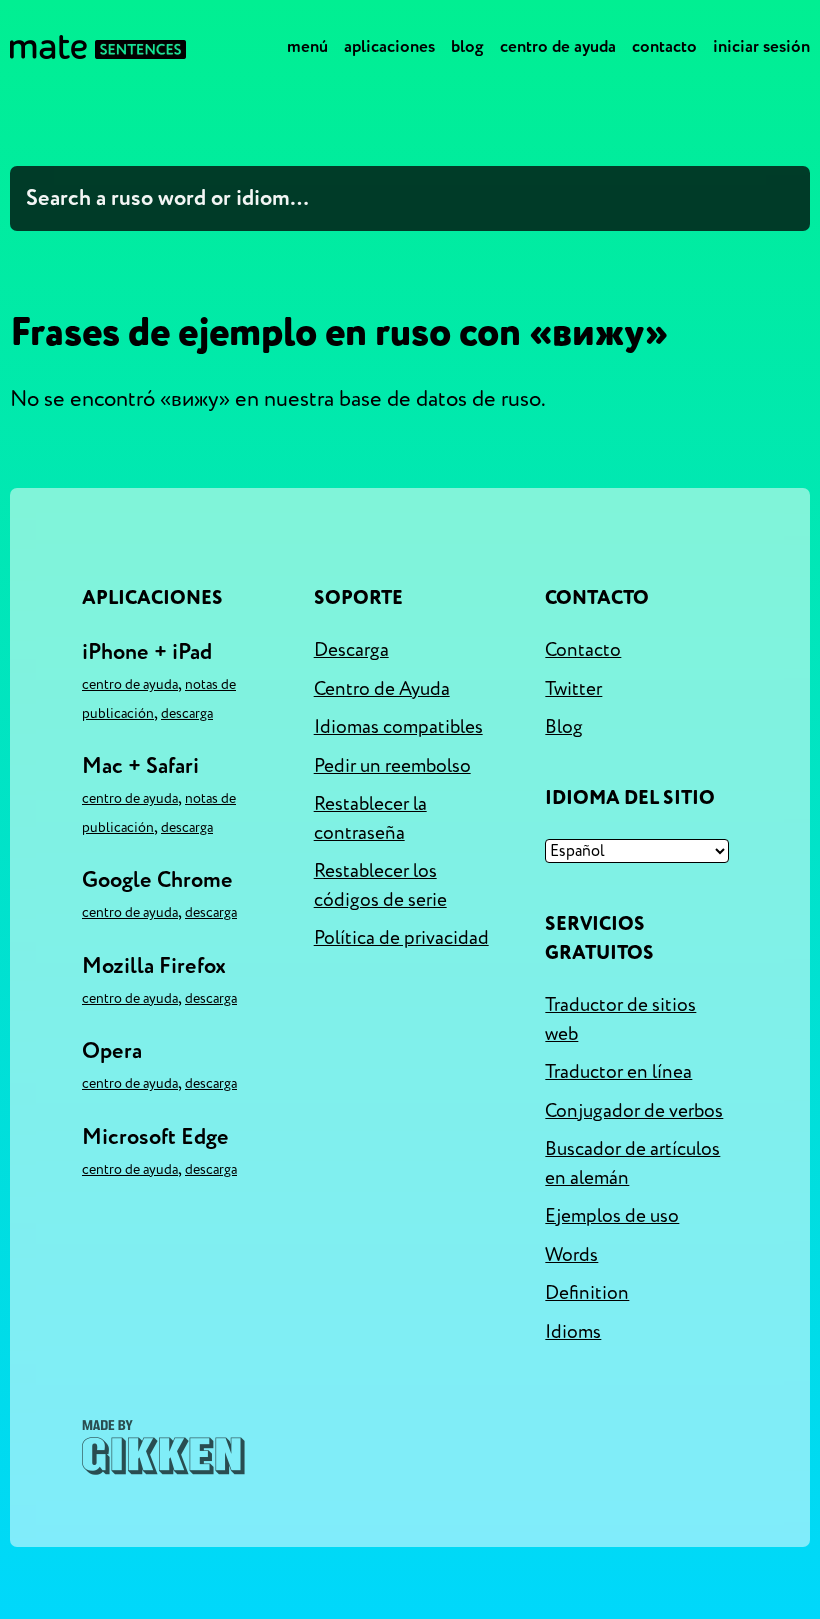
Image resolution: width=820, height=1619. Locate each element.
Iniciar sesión (761, 46)
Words (571, 1255)
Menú (307, 46)
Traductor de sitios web (620, 1019)
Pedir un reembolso (392, 766)
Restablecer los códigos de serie (380, 885)
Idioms (573, 1332)
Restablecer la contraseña (370, 818)
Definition (587, 1293)
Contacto (664, 46)
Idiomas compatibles (398, 727)
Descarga (187, 713)
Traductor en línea (618, 1072)
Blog (467, 46)
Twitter (573, 689)
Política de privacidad (401, 938)
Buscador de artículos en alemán (632, 1163)
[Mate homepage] (98, 47)
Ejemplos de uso (612, 1216)
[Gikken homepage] (163, 1447)
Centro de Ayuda (558, 46)
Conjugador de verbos (634, 1111)
